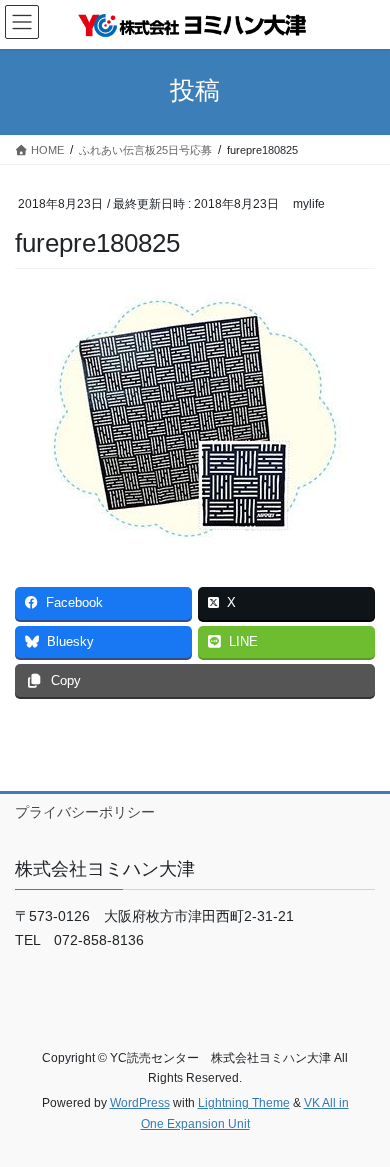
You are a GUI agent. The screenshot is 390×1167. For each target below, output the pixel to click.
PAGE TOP (360, 1114)
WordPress (140, 1103)
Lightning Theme (244, 1103)
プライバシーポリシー (85, 812)
